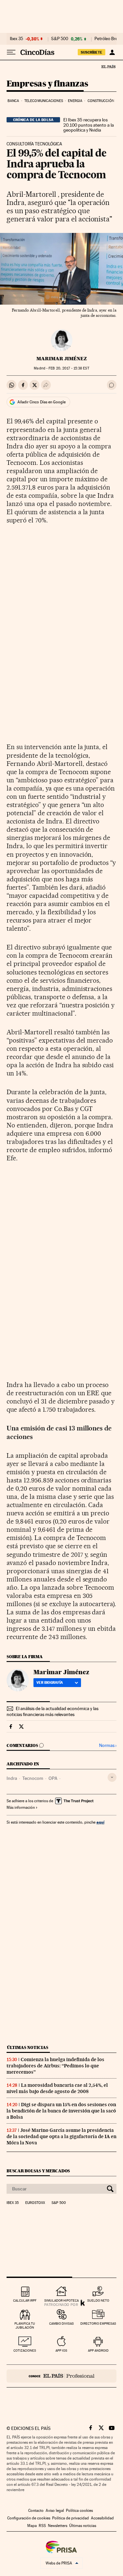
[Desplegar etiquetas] (112, 1777)
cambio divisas (61, 2323)
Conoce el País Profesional (61, 2376)
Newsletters (58, 2526)
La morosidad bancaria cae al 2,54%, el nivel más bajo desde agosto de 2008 (57, 2088)
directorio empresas (98, 2323)
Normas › (108, 1745)
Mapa (32, 2526)
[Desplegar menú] (11, 52)
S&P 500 (60, 39)
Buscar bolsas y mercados (38, 2171)
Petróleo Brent (108, 39)
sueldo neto (98, 2300)
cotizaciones (25, 2350)
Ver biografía (50, 1682)
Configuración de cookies (29, 2518)
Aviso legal (55, 2511)
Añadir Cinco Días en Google (41, 402)
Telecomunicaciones (44, 101)
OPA (53, 1778)
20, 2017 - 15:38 (69, 368)
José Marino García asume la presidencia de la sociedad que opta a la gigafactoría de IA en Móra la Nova (61, 2136)
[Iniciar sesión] (112, 52)
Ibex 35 (16, 39)
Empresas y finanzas (47, 84)
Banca (13, 101)
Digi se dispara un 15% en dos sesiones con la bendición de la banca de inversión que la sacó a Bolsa (61, 2111)
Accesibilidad (102, 2518)
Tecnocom (33, 1778)
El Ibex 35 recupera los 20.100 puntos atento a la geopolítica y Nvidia (89, 125)
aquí (100, 1822)
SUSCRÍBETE (92, 52)
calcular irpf (25, 2300)
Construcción (101, 101)
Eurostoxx (35, 2203)
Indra (12, 1778)
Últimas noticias (28, 2047)
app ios (61, 2350)
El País (108, 66)
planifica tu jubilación (25, 2325)
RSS (42, 2526)
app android (98, 2350)
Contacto (36, 2511)
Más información (21, 1807)
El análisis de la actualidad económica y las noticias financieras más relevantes (52, 1711)
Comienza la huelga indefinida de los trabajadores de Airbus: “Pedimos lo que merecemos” (55, 2066)
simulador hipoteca (61, 2300)
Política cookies (79, 2511)
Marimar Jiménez (62, 359)
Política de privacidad (71, 2518)
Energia (75, 101)
